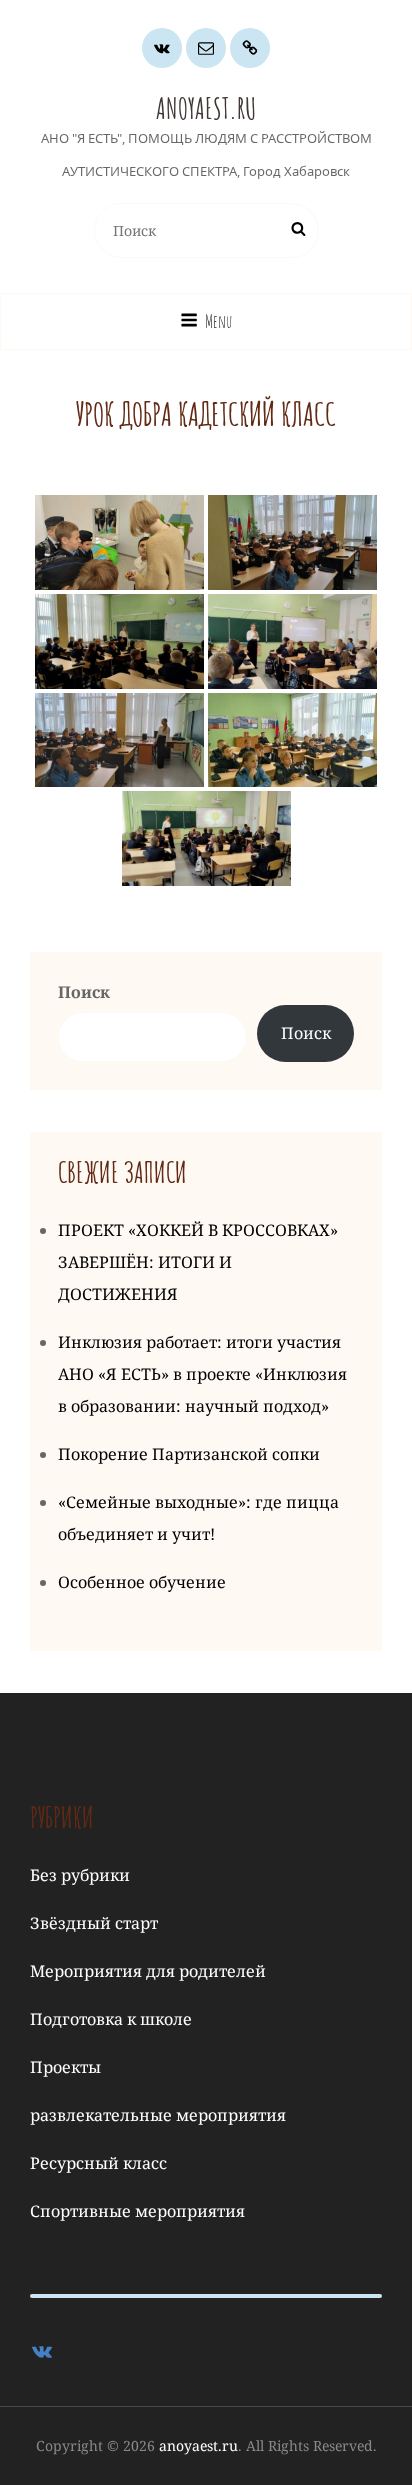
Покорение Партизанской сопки (189, 1454)
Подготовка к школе (111, 2019)
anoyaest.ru (206, 108)
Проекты (65, 2067)
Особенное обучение (142, 1582)
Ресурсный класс (98, 2163)
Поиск (84, 992)
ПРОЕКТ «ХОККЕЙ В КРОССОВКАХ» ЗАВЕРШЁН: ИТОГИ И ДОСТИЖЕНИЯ (198, 1262)
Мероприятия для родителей (148, 1971)
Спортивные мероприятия (137, 2211)
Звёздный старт (94, 1923)
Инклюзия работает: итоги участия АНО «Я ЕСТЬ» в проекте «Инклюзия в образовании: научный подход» (202, 1374)
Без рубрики (80, 1875)
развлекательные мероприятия (158, 2115)
